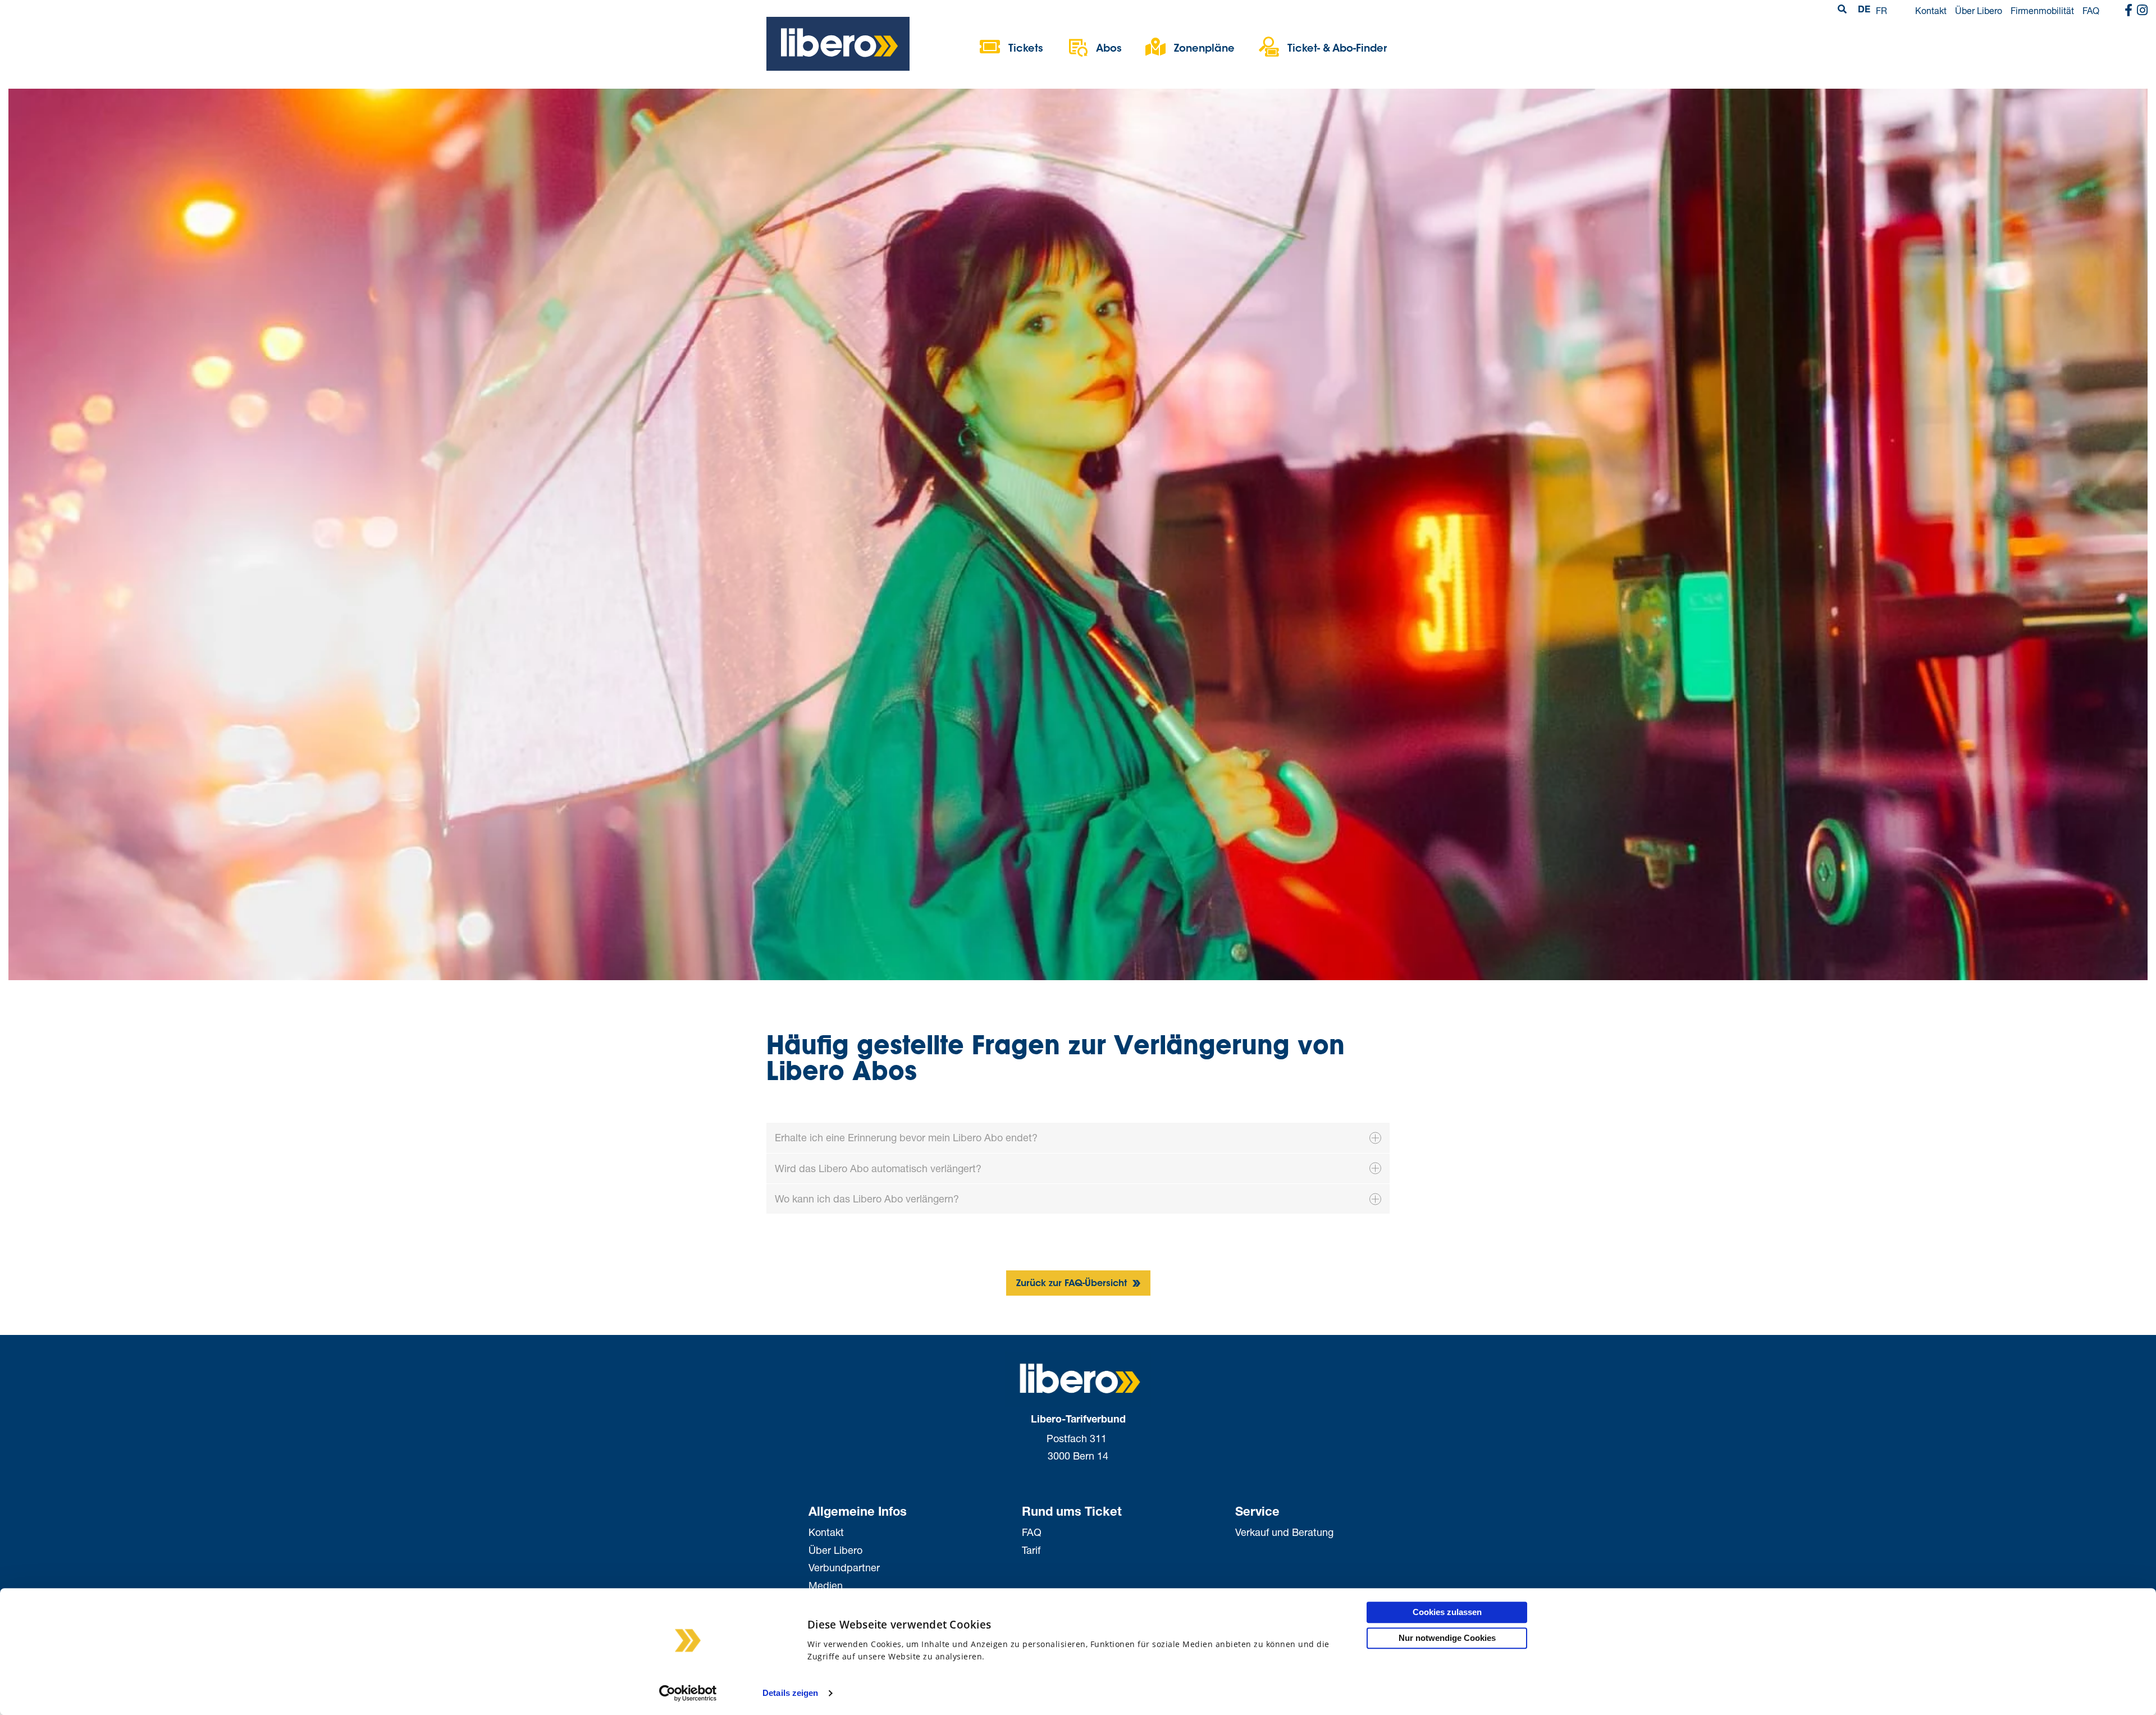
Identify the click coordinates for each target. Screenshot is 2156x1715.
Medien (826, 1585)
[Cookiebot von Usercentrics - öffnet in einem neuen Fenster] (688, 1693)
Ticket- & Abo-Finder (1337, 49)
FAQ (2091, 10)
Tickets (1026, 49)
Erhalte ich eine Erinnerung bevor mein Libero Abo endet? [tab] (906, 1137)
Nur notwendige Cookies (1447, 1638)
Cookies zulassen (1447, 1612)
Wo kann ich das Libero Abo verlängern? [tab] (867, 1199)
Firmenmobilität (2042, 10)
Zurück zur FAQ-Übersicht (1073, 1284)
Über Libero (1979, 10)
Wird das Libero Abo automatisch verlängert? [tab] (878, 1168)
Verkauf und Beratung (1284, 1532)
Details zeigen (790, 1693)
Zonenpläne (1204, 49)
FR (1881, 10)
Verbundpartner (844, 1567)
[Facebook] (2128, 11)
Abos (1109, 49)
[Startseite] (838, 43)
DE (1864, 11)
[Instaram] (2142, 11)
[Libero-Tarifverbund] (1078, 1378)
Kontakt (1931, 10)
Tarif (1031, 1550)
